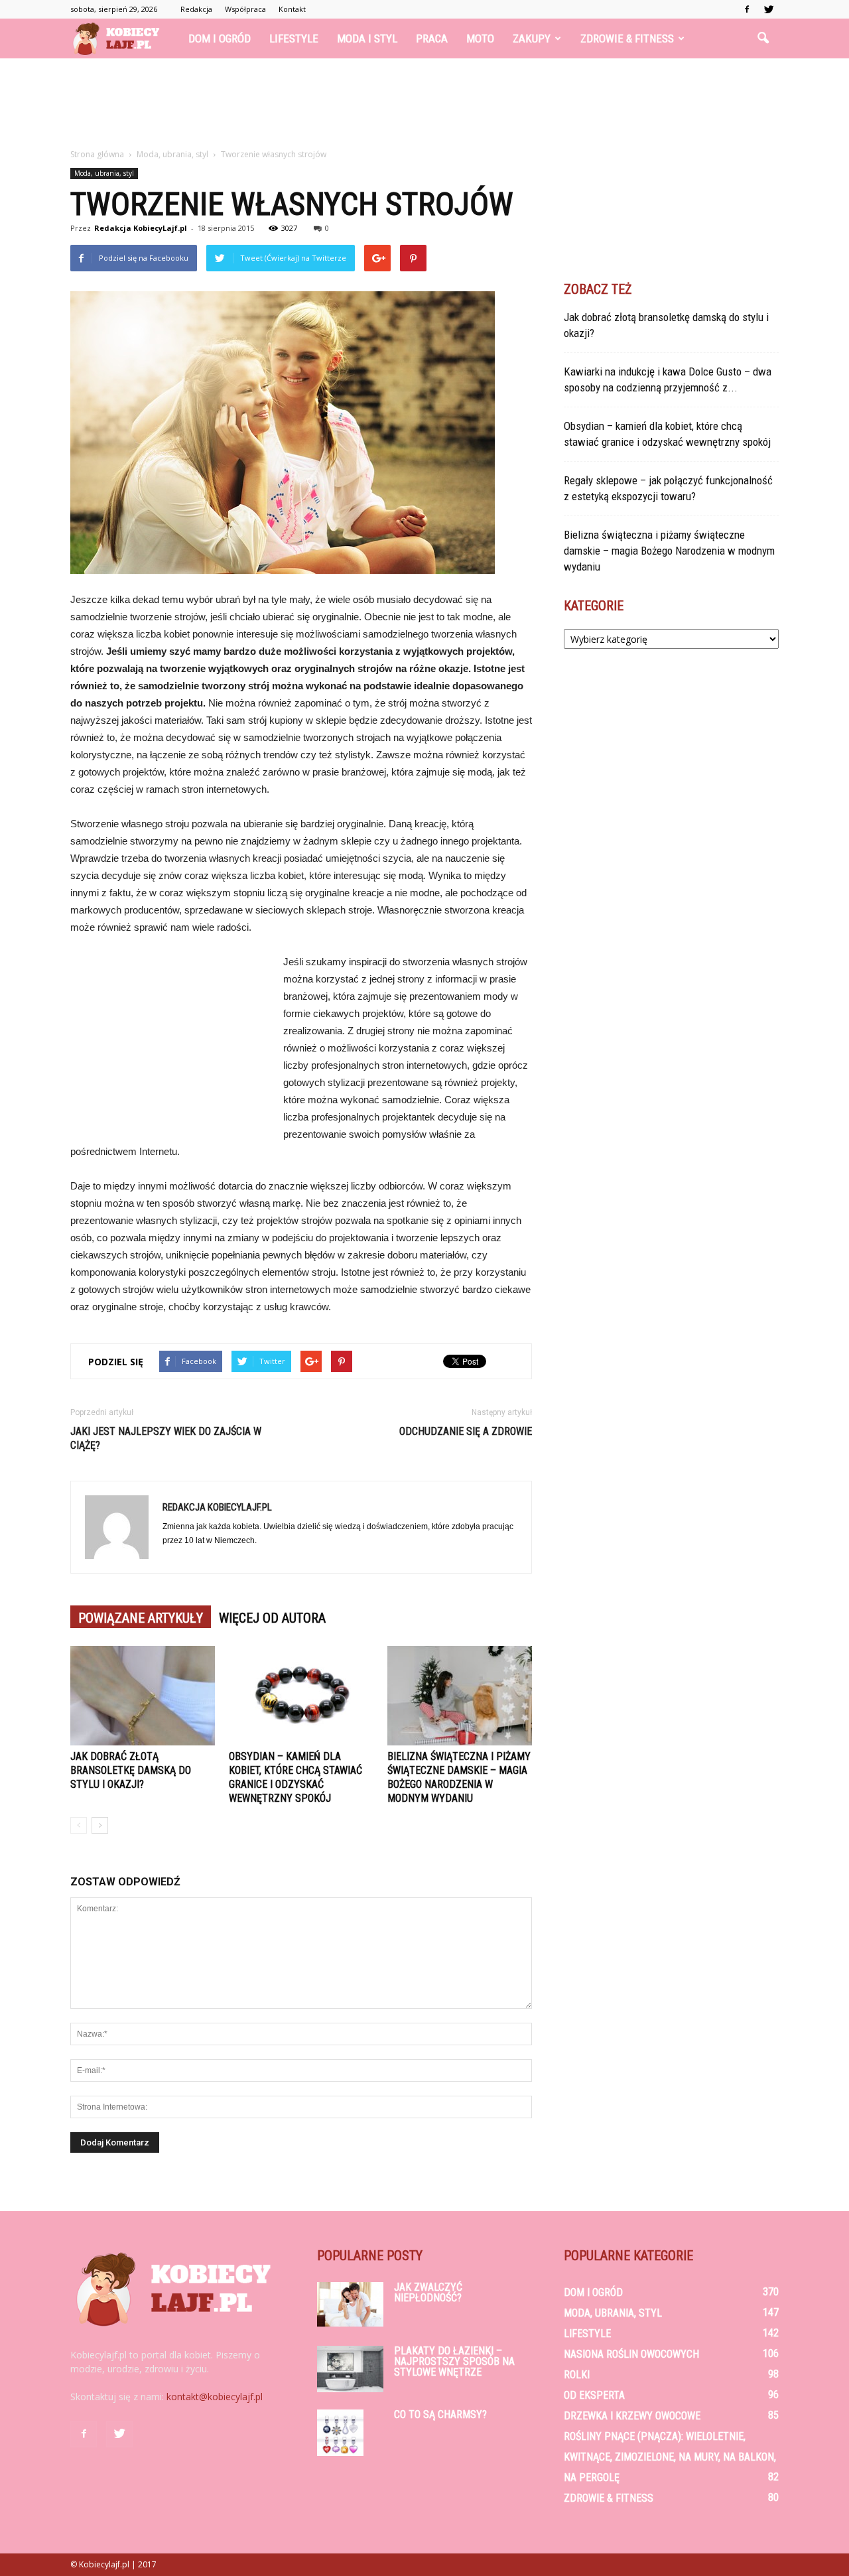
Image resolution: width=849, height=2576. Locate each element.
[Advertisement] (424, 104)
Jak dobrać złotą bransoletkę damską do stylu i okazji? (131, 1770)
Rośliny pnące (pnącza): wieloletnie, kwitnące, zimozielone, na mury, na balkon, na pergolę (670, 2457)
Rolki (577, 2375)
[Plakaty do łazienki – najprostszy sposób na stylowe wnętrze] (350, 2369)
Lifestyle (294, 38)
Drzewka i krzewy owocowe (632, 2416)
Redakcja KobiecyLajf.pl (141, 228)
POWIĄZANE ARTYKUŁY (141, 1618)
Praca (432, 38)
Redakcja (196, 9)
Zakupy (532, 38)
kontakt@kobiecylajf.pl (215, 2397)
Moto (480, 38)
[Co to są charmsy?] (340, 2433)
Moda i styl (367, 38)
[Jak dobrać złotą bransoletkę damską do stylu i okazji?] (143, 1696)
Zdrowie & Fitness (627, 38)
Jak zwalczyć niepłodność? (428, 2292)
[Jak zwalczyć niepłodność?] (350, 2304)
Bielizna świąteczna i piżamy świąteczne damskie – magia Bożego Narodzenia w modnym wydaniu (669, 551)
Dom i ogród (220, 38)
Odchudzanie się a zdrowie (466, 1431)
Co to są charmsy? (440, 2414)
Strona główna (97, 154)
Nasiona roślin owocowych (631, 2354)
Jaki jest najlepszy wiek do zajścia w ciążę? (166, 1438)
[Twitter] (769, 9)
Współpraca (245, 9)
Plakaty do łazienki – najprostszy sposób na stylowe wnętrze (454, 2361)
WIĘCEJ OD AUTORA (272, 1618)
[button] (763, 38)
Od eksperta (594, 2395)
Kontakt (292, 9)
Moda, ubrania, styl (104, 173)
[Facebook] (747, 9)
